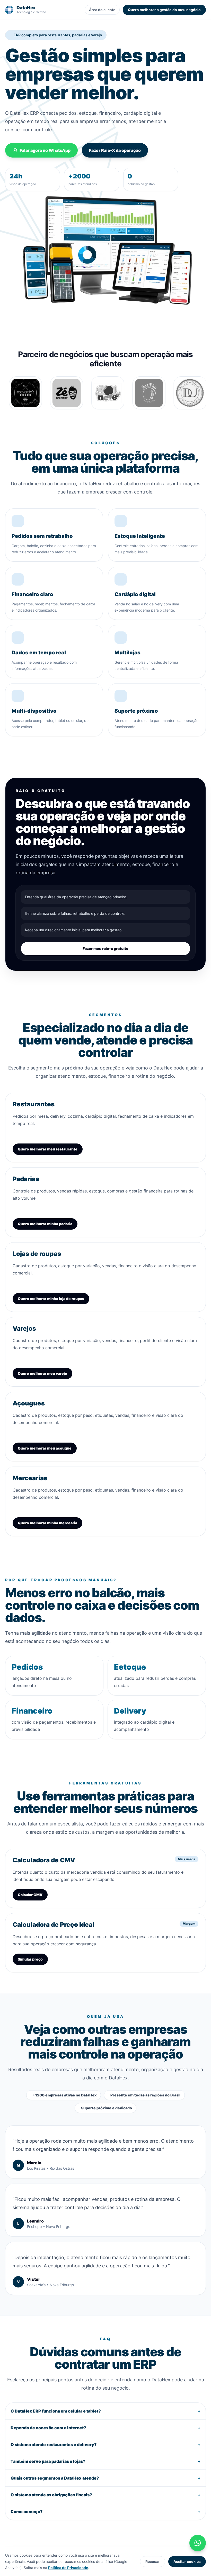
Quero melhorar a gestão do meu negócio (164, 10)
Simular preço (30, 1959)
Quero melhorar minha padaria (45, 1224)
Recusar (153, 2561)
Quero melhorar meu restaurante (48, 1149)
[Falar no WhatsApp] (198, 2543)
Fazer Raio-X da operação (115, 150)
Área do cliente (102, 10)
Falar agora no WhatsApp (45, 150)
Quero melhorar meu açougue (45, 1448)
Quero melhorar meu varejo (42, 1373)
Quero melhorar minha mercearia (47, 1523)
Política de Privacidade (68, 2568)
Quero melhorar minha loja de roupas (51, 1299)
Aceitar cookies (187, 2561)
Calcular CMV (30, 1895)
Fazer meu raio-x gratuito (105, 948)
